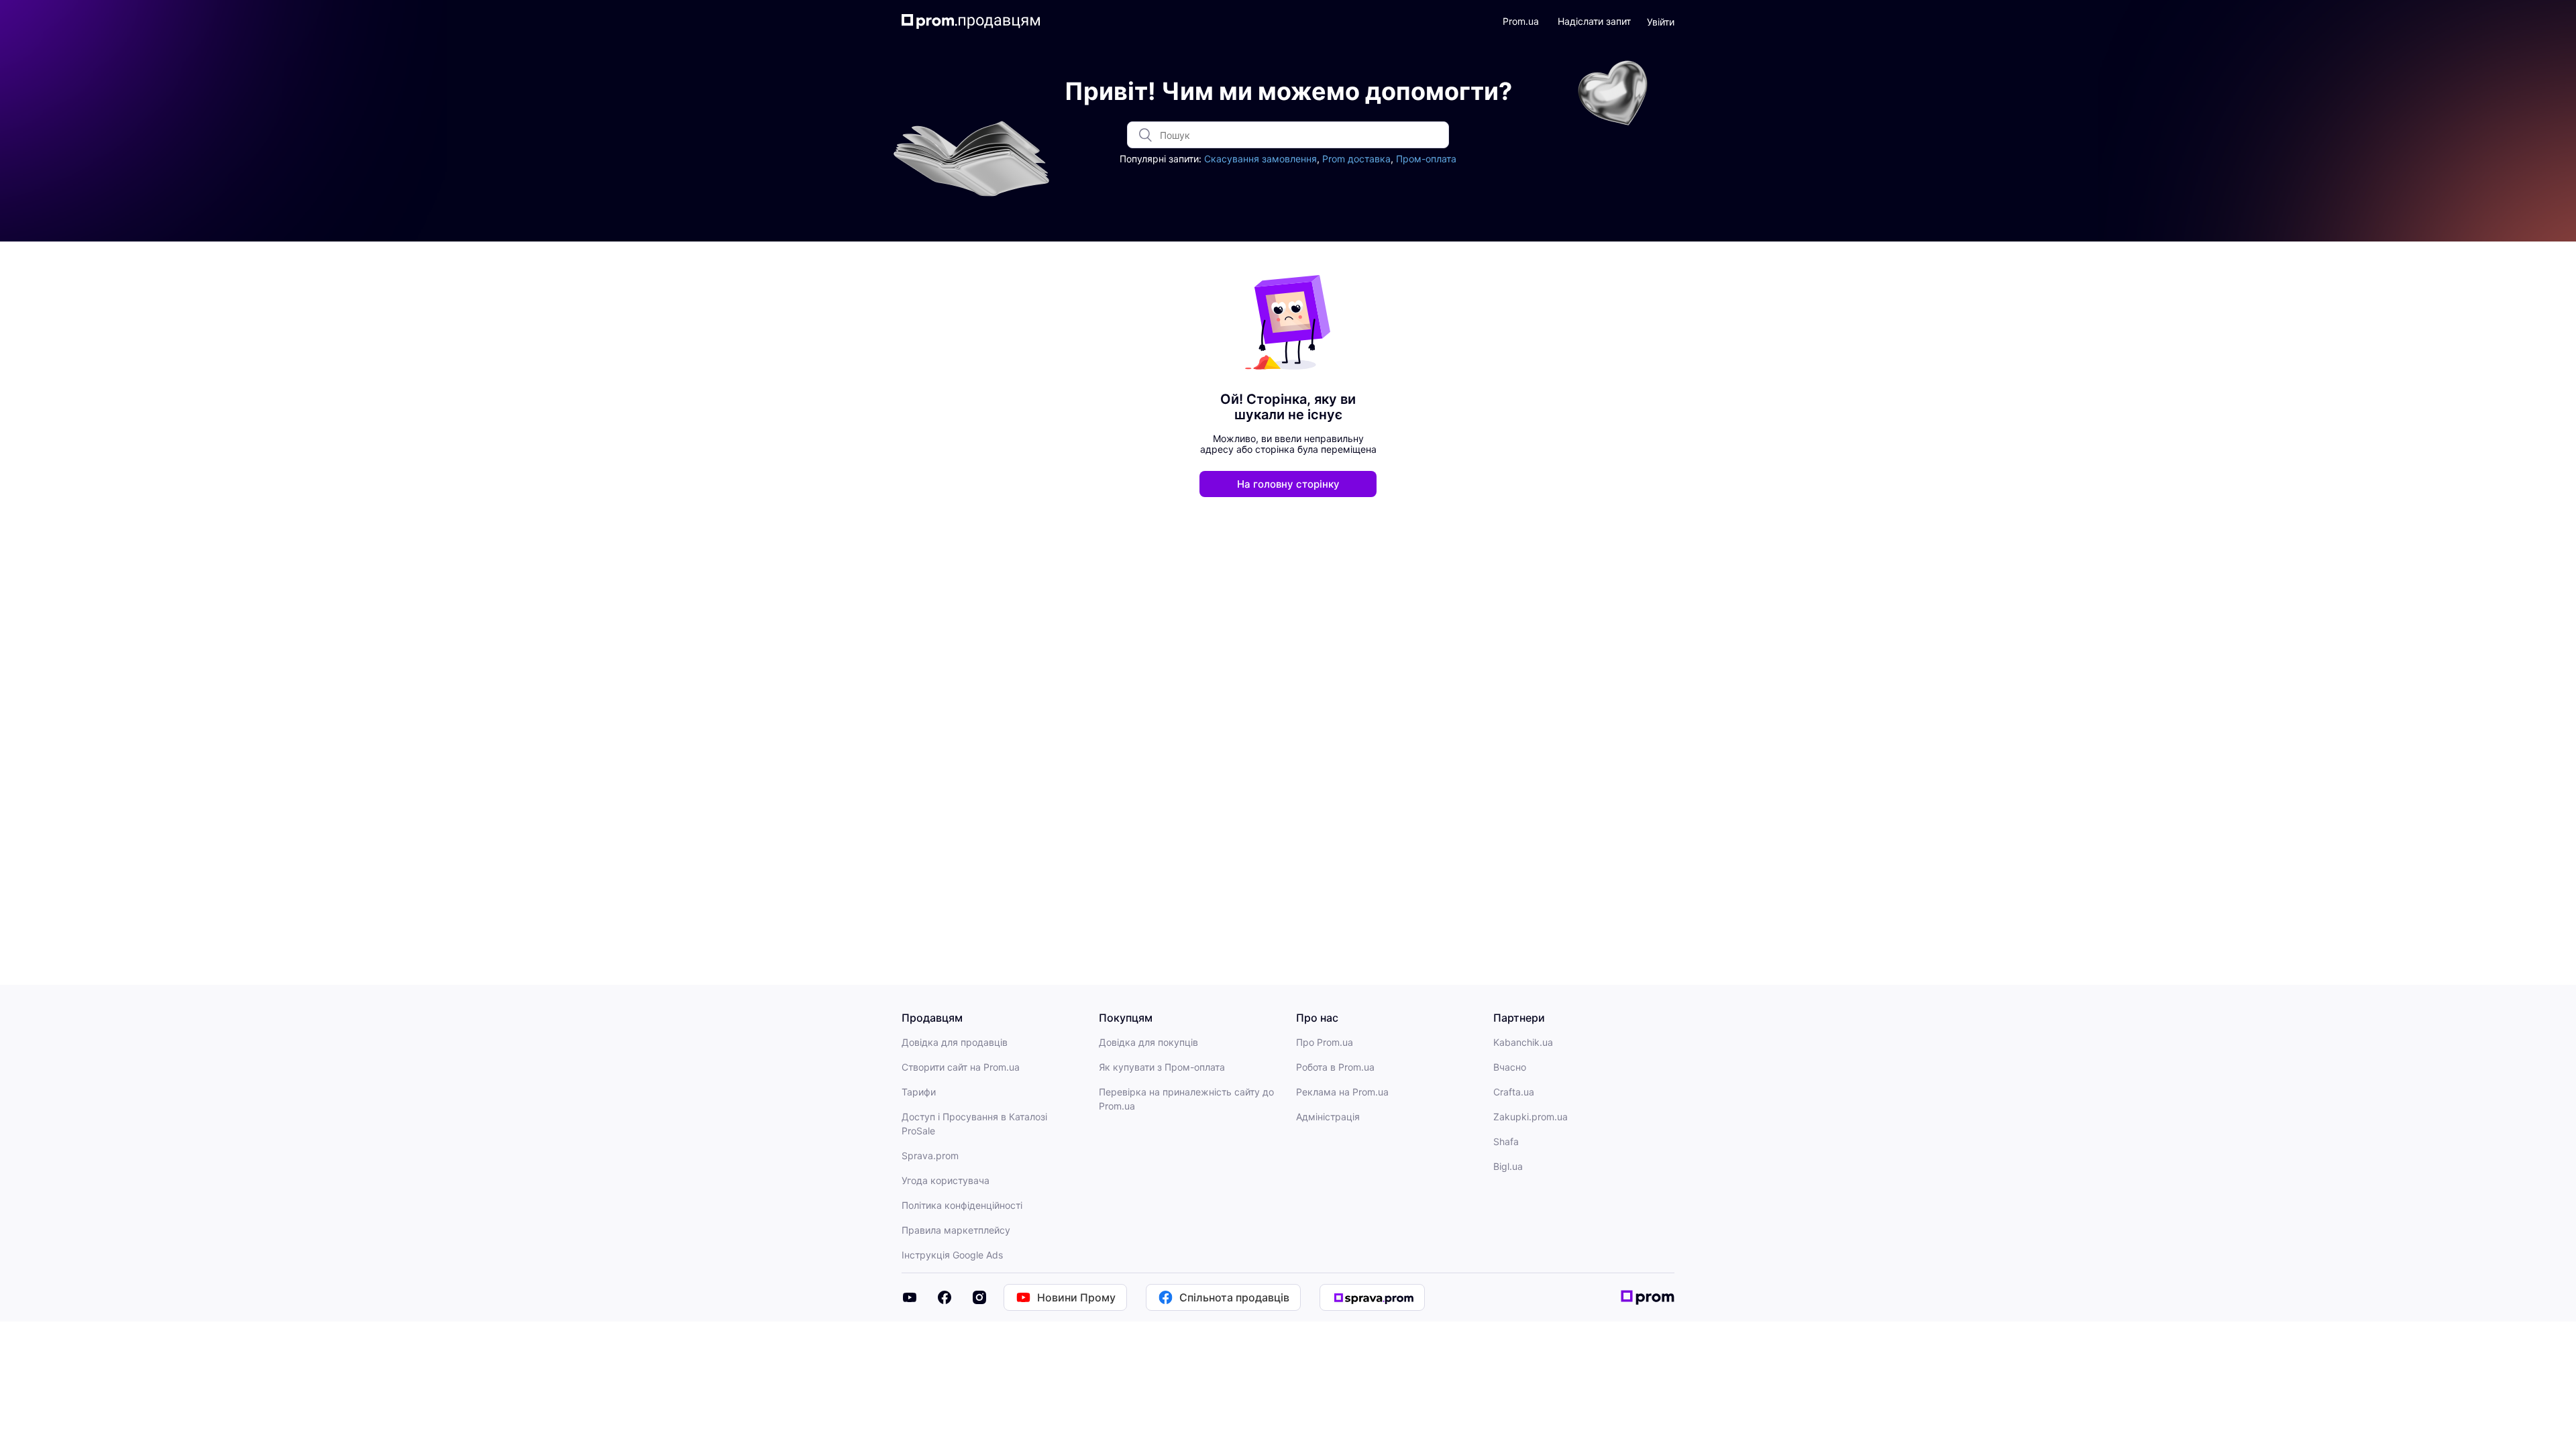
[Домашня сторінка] (971, 21)
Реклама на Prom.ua (1342, 1092)
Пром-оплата (1426, 159)
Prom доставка (1356, 159)
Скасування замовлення (1260, 159)
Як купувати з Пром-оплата (1162, 1067)
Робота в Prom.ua (1335, 1067)
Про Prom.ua (1325, 1042)
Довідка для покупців (1148, 1042)
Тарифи (919, 1092)
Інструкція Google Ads (952, 1255)
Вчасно (1510, 1067)
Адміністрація (1328, 1117)
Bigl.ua (1508, 1166)
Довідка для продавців (955, 1042)
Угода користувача (946, 1180)
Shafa (1506, 1141)
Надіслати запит (1594, 21)
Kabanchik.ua (1523, 1042)
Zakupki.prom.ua (1531, 1117)
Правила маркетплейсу (956, 1230)
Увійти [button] (1661, 22)
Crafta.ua (1514, 1092)
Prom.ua (1521, 21)
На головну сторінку (1288, 484)
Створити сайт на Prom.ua (961, 1067)
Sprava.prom (930, 1156)
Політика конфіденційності (962, 1205)
